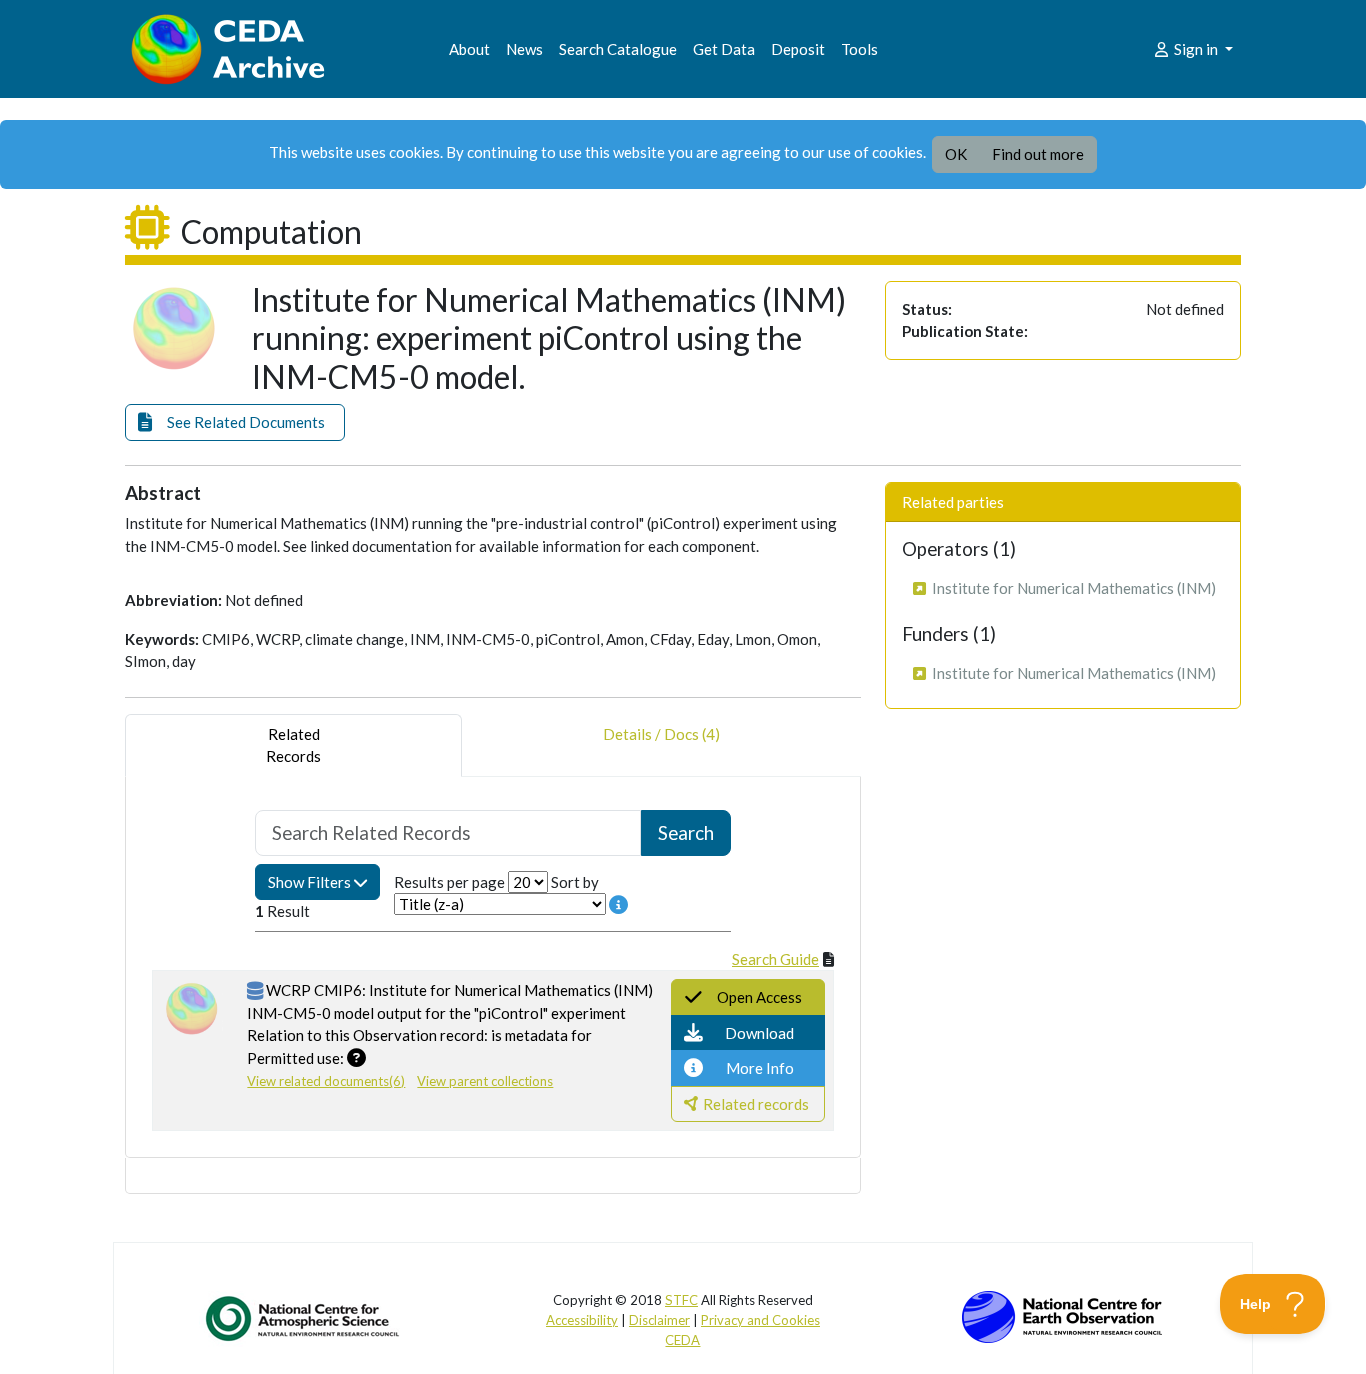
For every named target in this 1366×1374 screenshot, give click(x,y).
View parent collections (485, 1081)
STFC (681, 1300)
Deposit (798, 49)
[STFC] (1062, 1315)
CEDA (682, 1340)
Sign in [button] (1196, 49)
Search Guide (775, 959)
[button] (235, 422)
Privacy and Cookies (760, 1320)
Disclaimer (659, 1320)
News (524, 49)
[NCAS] (304, 1318)
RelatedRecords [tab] (293, 745)
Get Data (724, 49)
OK (956, 154)
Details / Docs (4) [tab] (661, 734)
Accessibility (582, 1320)
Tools (859, 49)
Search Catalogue (618, 49)
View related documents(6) (326, 1081)
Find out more (1038, 154)
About (469, 49)
